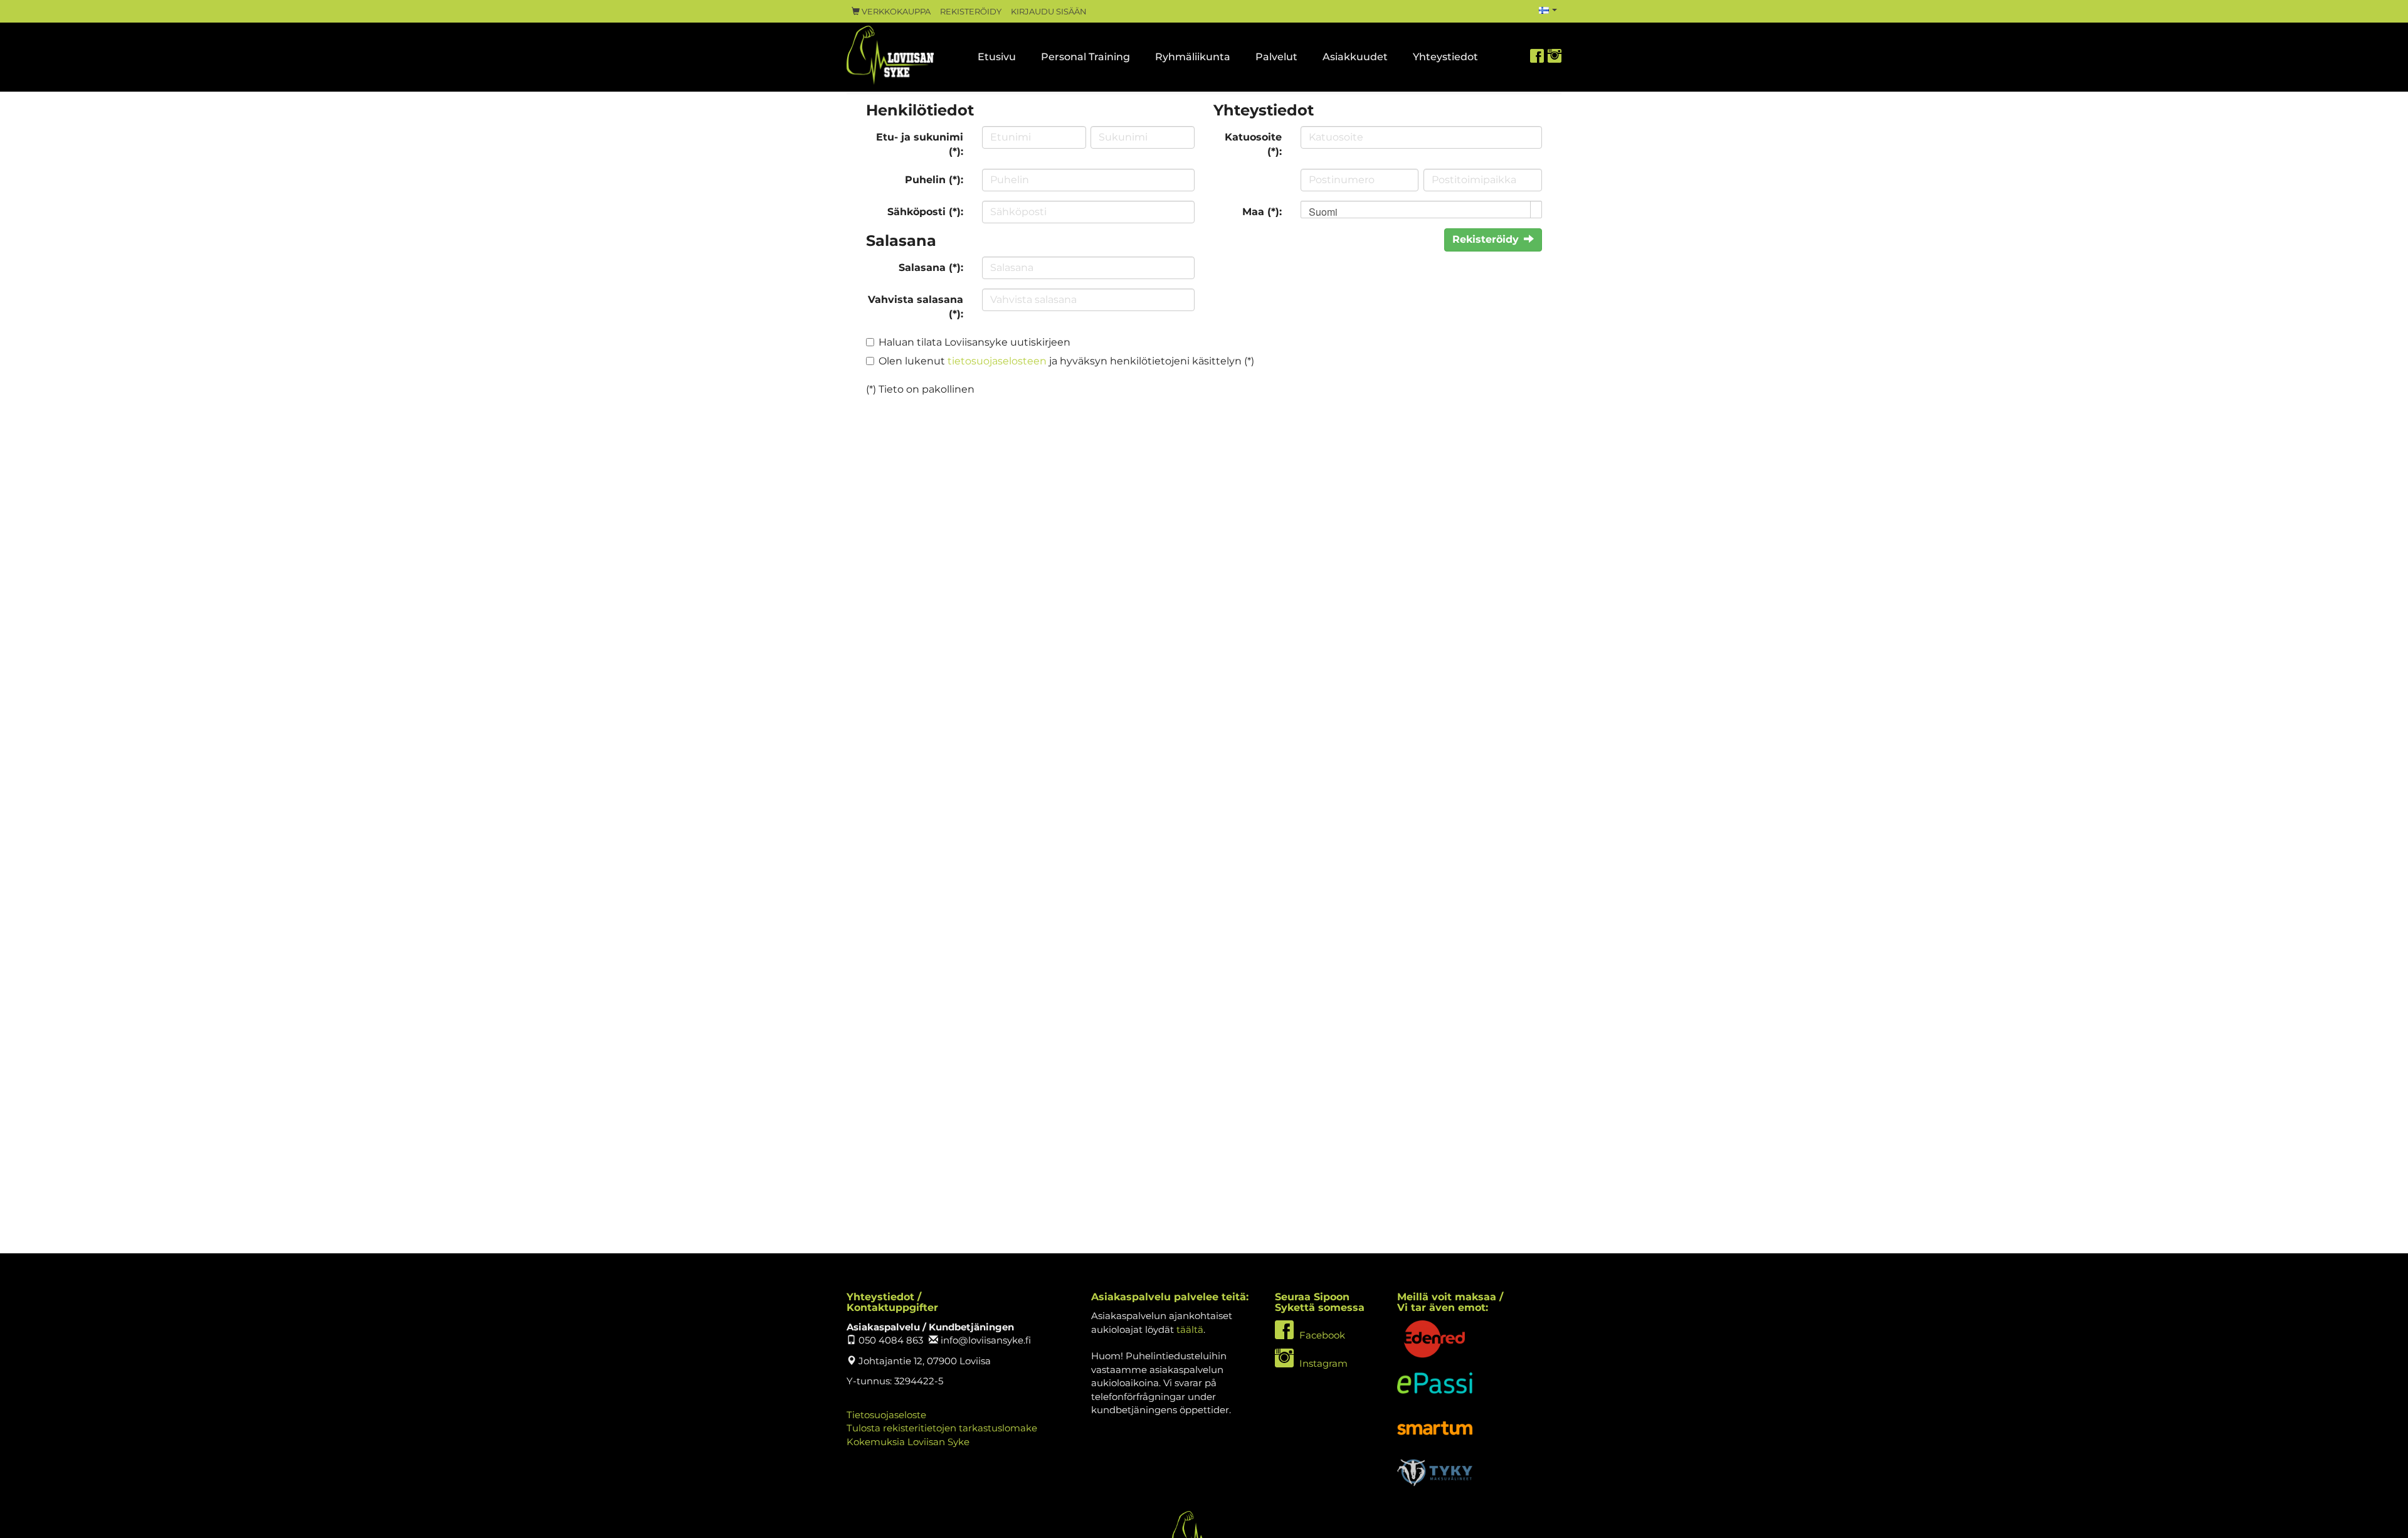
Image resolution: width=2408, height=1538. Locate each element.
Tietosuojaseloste (886, 1415)
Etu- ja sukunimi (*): (920, 144)
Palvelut (1276, 57)
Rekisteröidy (971, 12)
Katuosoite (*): (1253, 144)
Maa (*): (1262, 212)
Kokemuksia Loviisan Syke (908, 1442)
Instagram (1322, 1363)
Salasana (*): (931, 268)
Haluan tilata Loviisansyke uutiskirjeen (974, 342)
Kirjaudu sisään (1049, 12)
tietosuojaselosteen (997, 361)
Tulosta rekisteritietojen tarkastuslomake (942, 1428)
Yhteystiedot (1445, 57)
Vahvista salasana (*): (916, 307)
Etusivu (997, 57)
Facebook (1321, 1335)
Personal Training (1085, 57)
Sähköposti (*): (925, 212)
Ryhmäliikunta (1193, 57)
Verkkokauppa (895, 12)
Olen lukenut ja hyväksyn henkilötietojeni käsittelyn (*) (1066, 361)
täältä (1190, 1329)
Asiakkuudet (1355, 57)
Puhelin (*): (934, 180)
